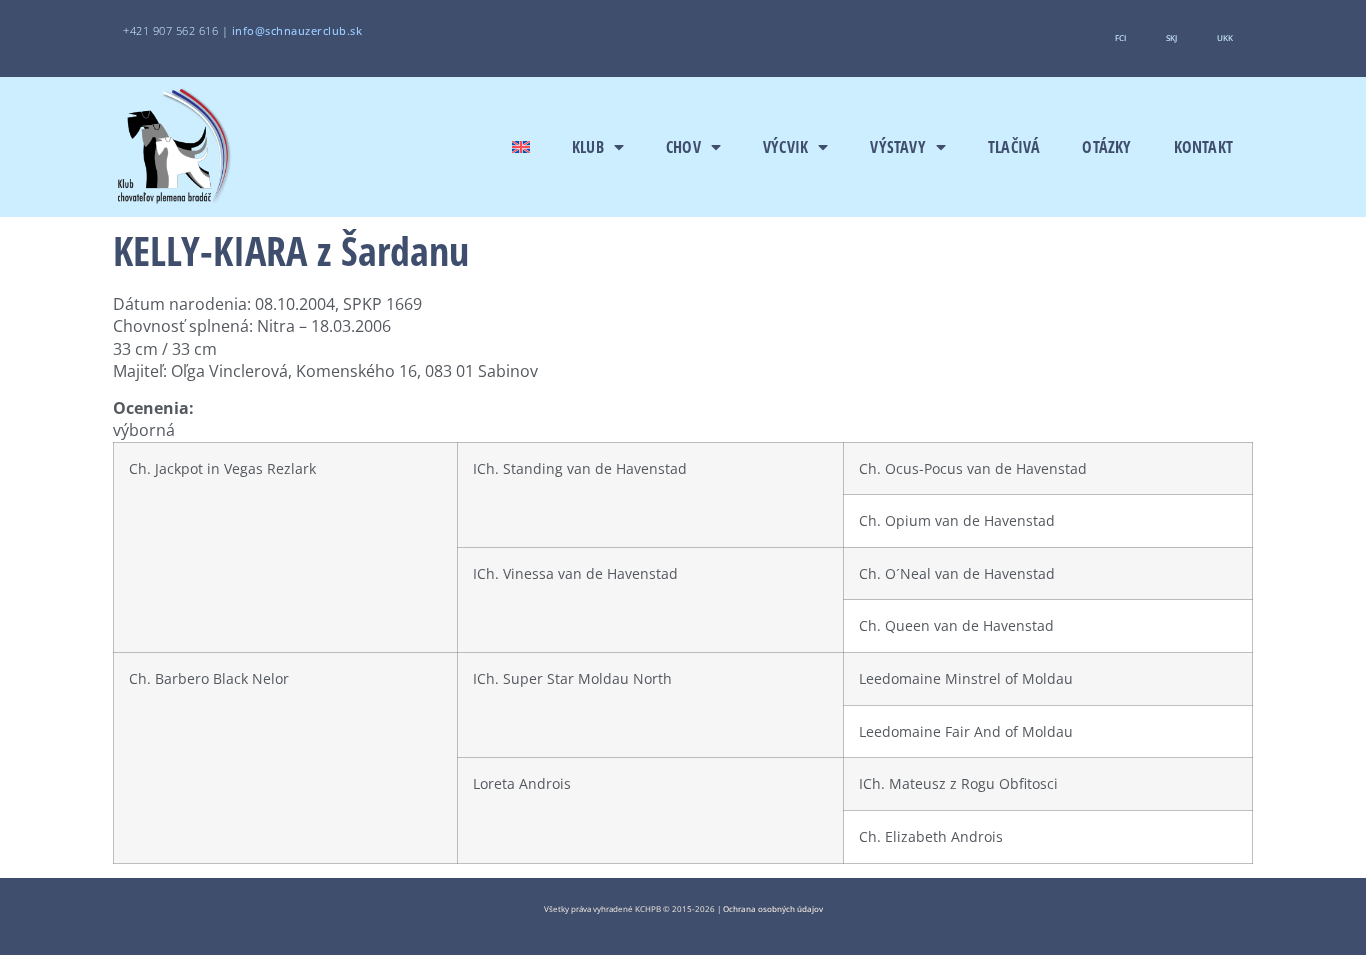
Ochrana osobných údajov (773, 908)
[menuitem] (521, 147)
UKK (1225, 37)
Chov (683, 147)
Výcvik (785, 147)
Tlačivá (1014, 147)
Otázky (1106, 147)
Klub (588, 147)
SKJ (1171, 37)
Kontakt (1203, 147)
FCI (1120, 37)
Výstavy (897, 147)
